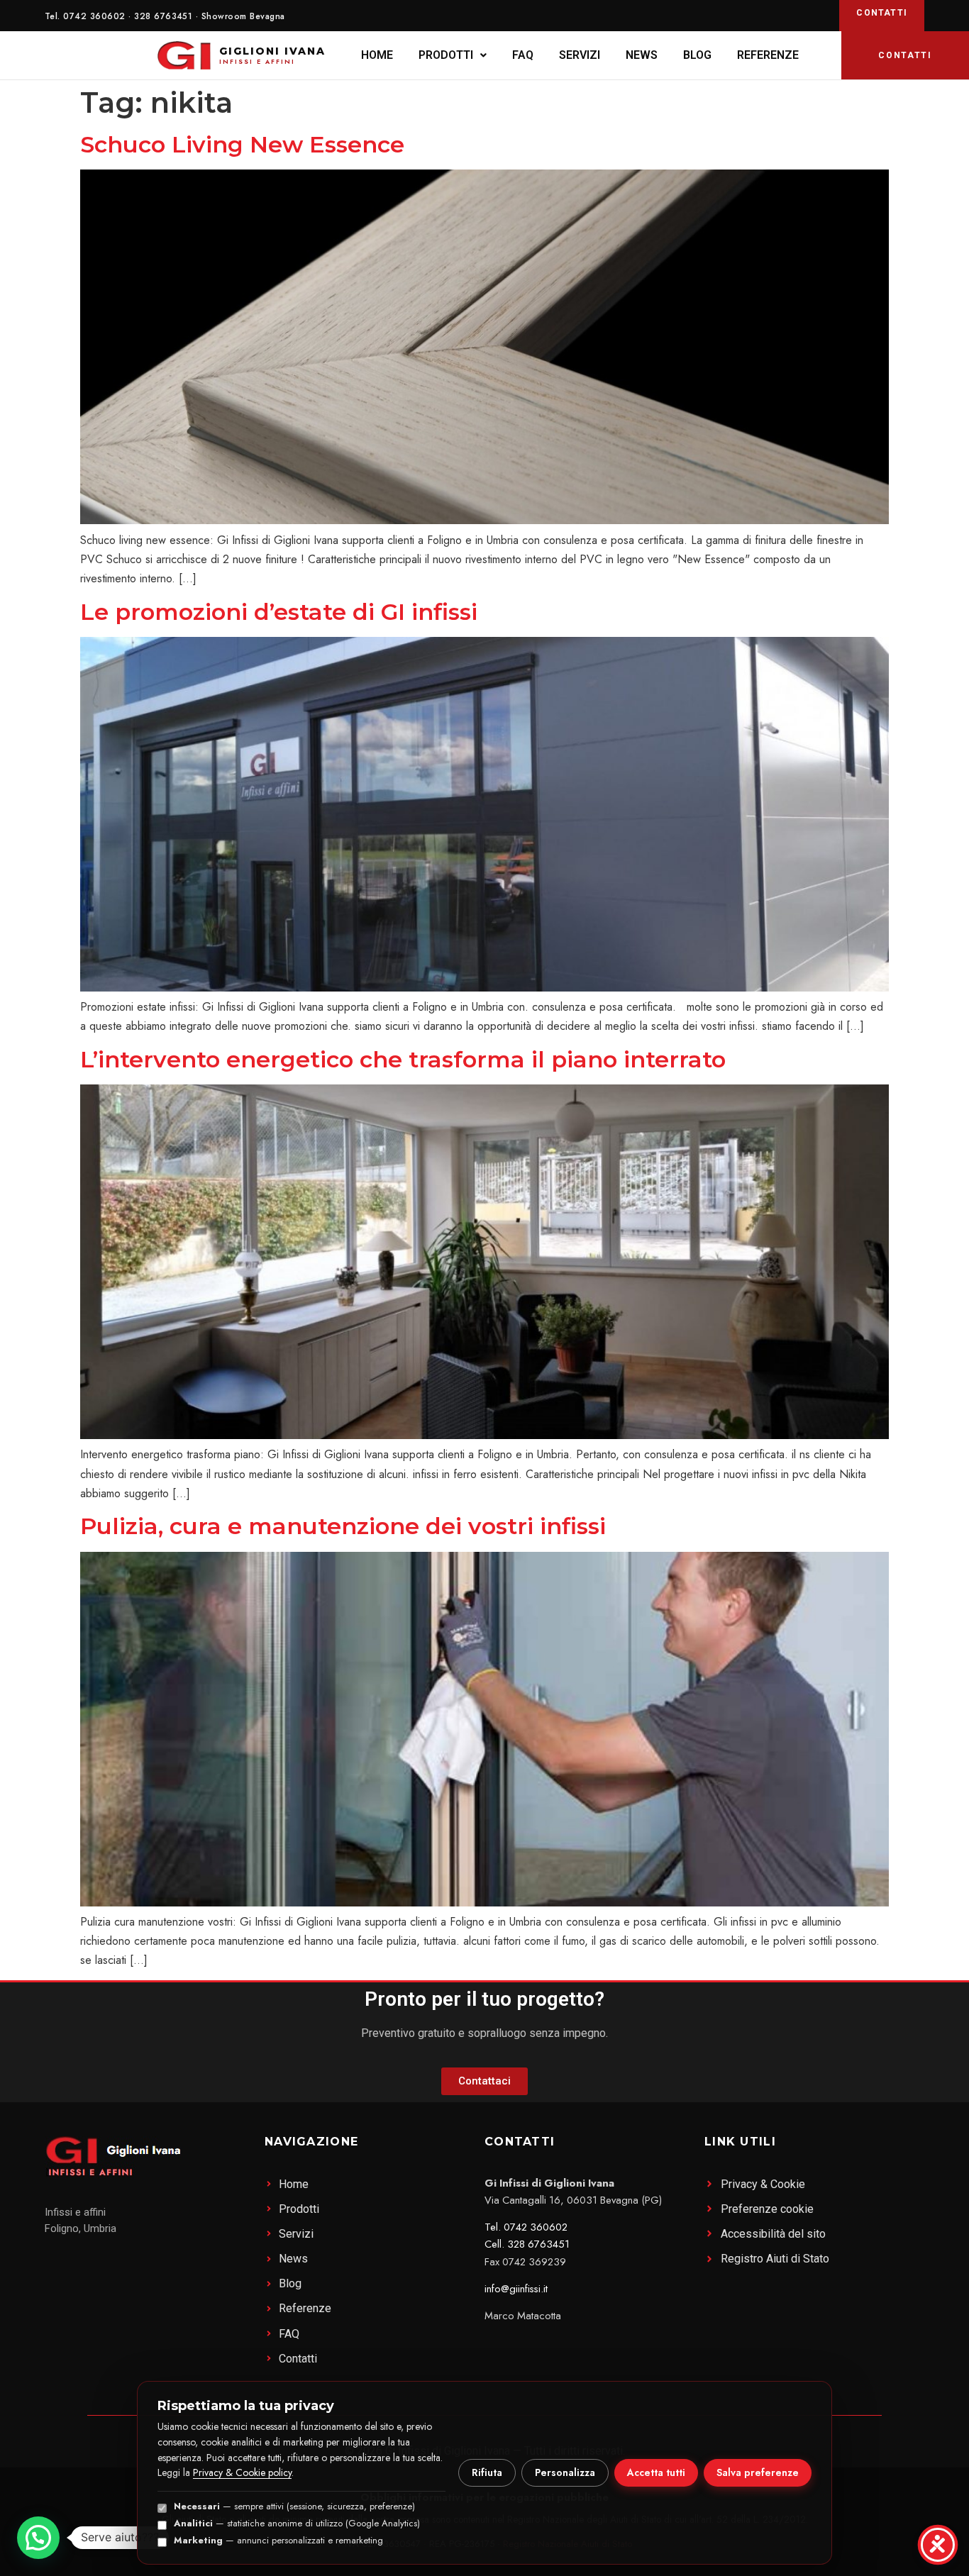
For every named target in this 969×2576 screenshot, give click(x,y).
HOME (377, 55)
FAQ (523, 55)
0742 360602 (94, 16)
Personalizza (565, 2472)
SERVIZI (580, 55)
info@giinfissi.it (516, 2289)
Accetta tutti (656, 2472)
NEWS (642, 55)
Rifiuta (487, 2472)
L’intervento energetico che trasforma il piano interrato (403, 1059)
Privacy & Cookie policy (242, 2472)
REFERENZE (768, 55)
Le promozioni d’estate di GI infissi (279, 612)
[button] (453, 55)
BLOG (697, 55)
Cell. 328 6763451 (527, 2244)
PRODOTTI (446, 55)
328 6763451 (163, 16)
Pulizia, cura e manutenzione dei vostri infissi (343, 1526)
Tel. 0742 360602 (526, 2227)
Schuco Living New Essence (242, 144)
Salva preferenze (758, 2472)
